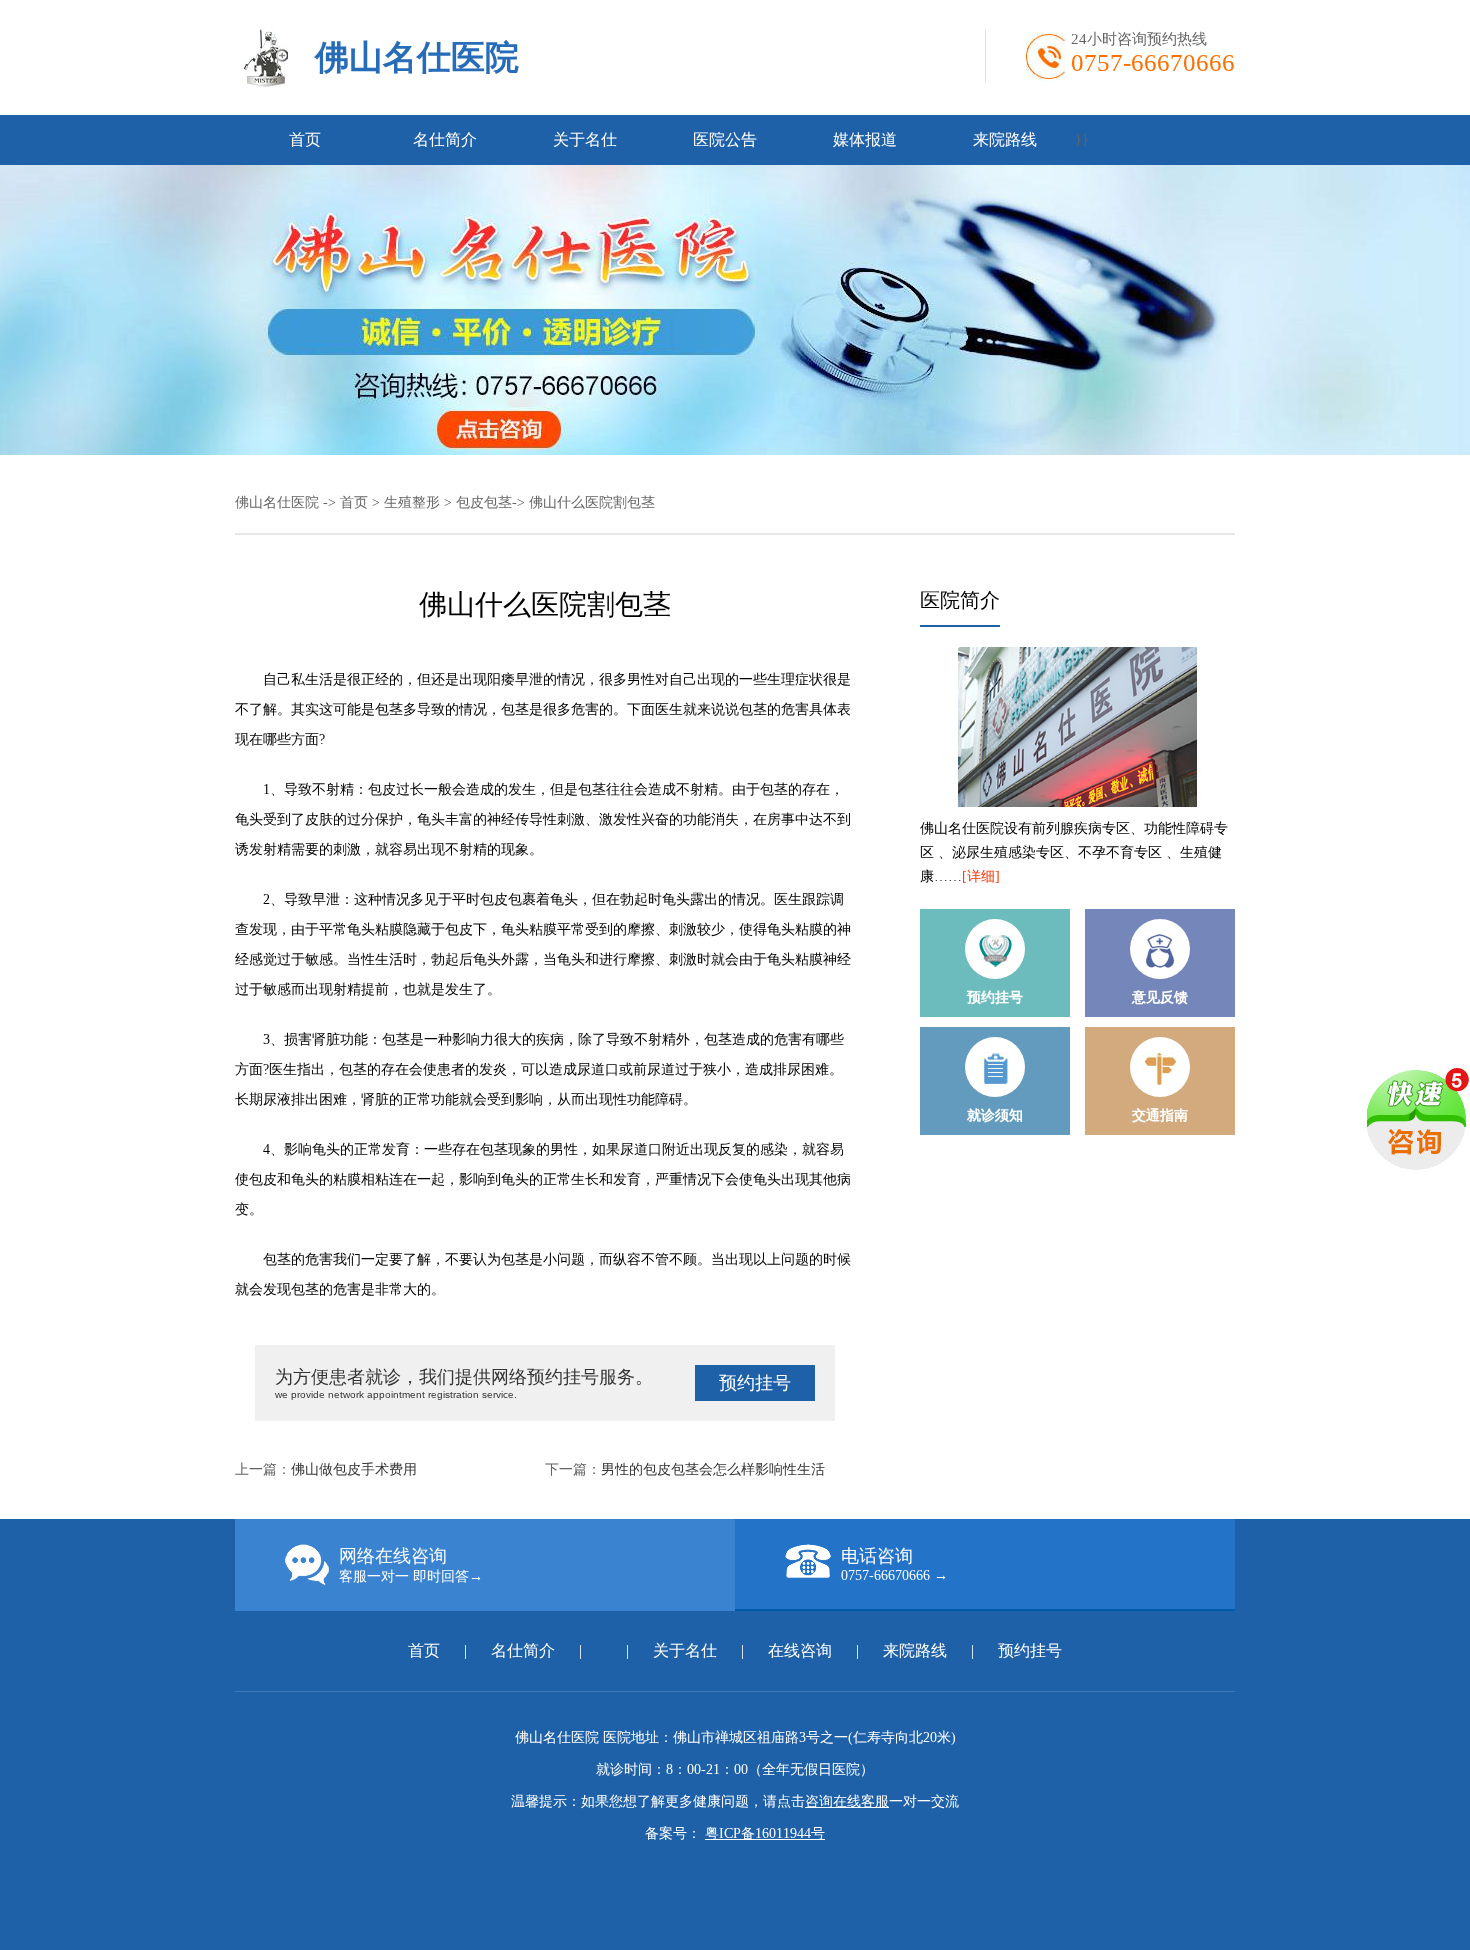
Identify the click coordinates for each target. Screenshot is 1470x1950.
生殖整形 (412, 502)
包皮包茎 (484, 502)
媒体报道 (865, 139)
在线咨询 (800, 1650)
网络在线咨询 (411, 1565)
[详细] (981, 876)
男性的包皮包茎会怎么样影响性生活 (713, 1469)
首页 (305, 139)
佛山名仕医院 (417, 57)
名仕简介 (445, 139)
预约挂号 (755, 1383)
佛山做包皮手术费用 (354, 1469)
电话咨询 (894, 1564)
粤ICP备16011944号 (765, 1833)
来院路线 (1005, 139)
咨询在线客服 (847, 1801)
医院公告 (725, 139)
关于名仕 (585, 139)
